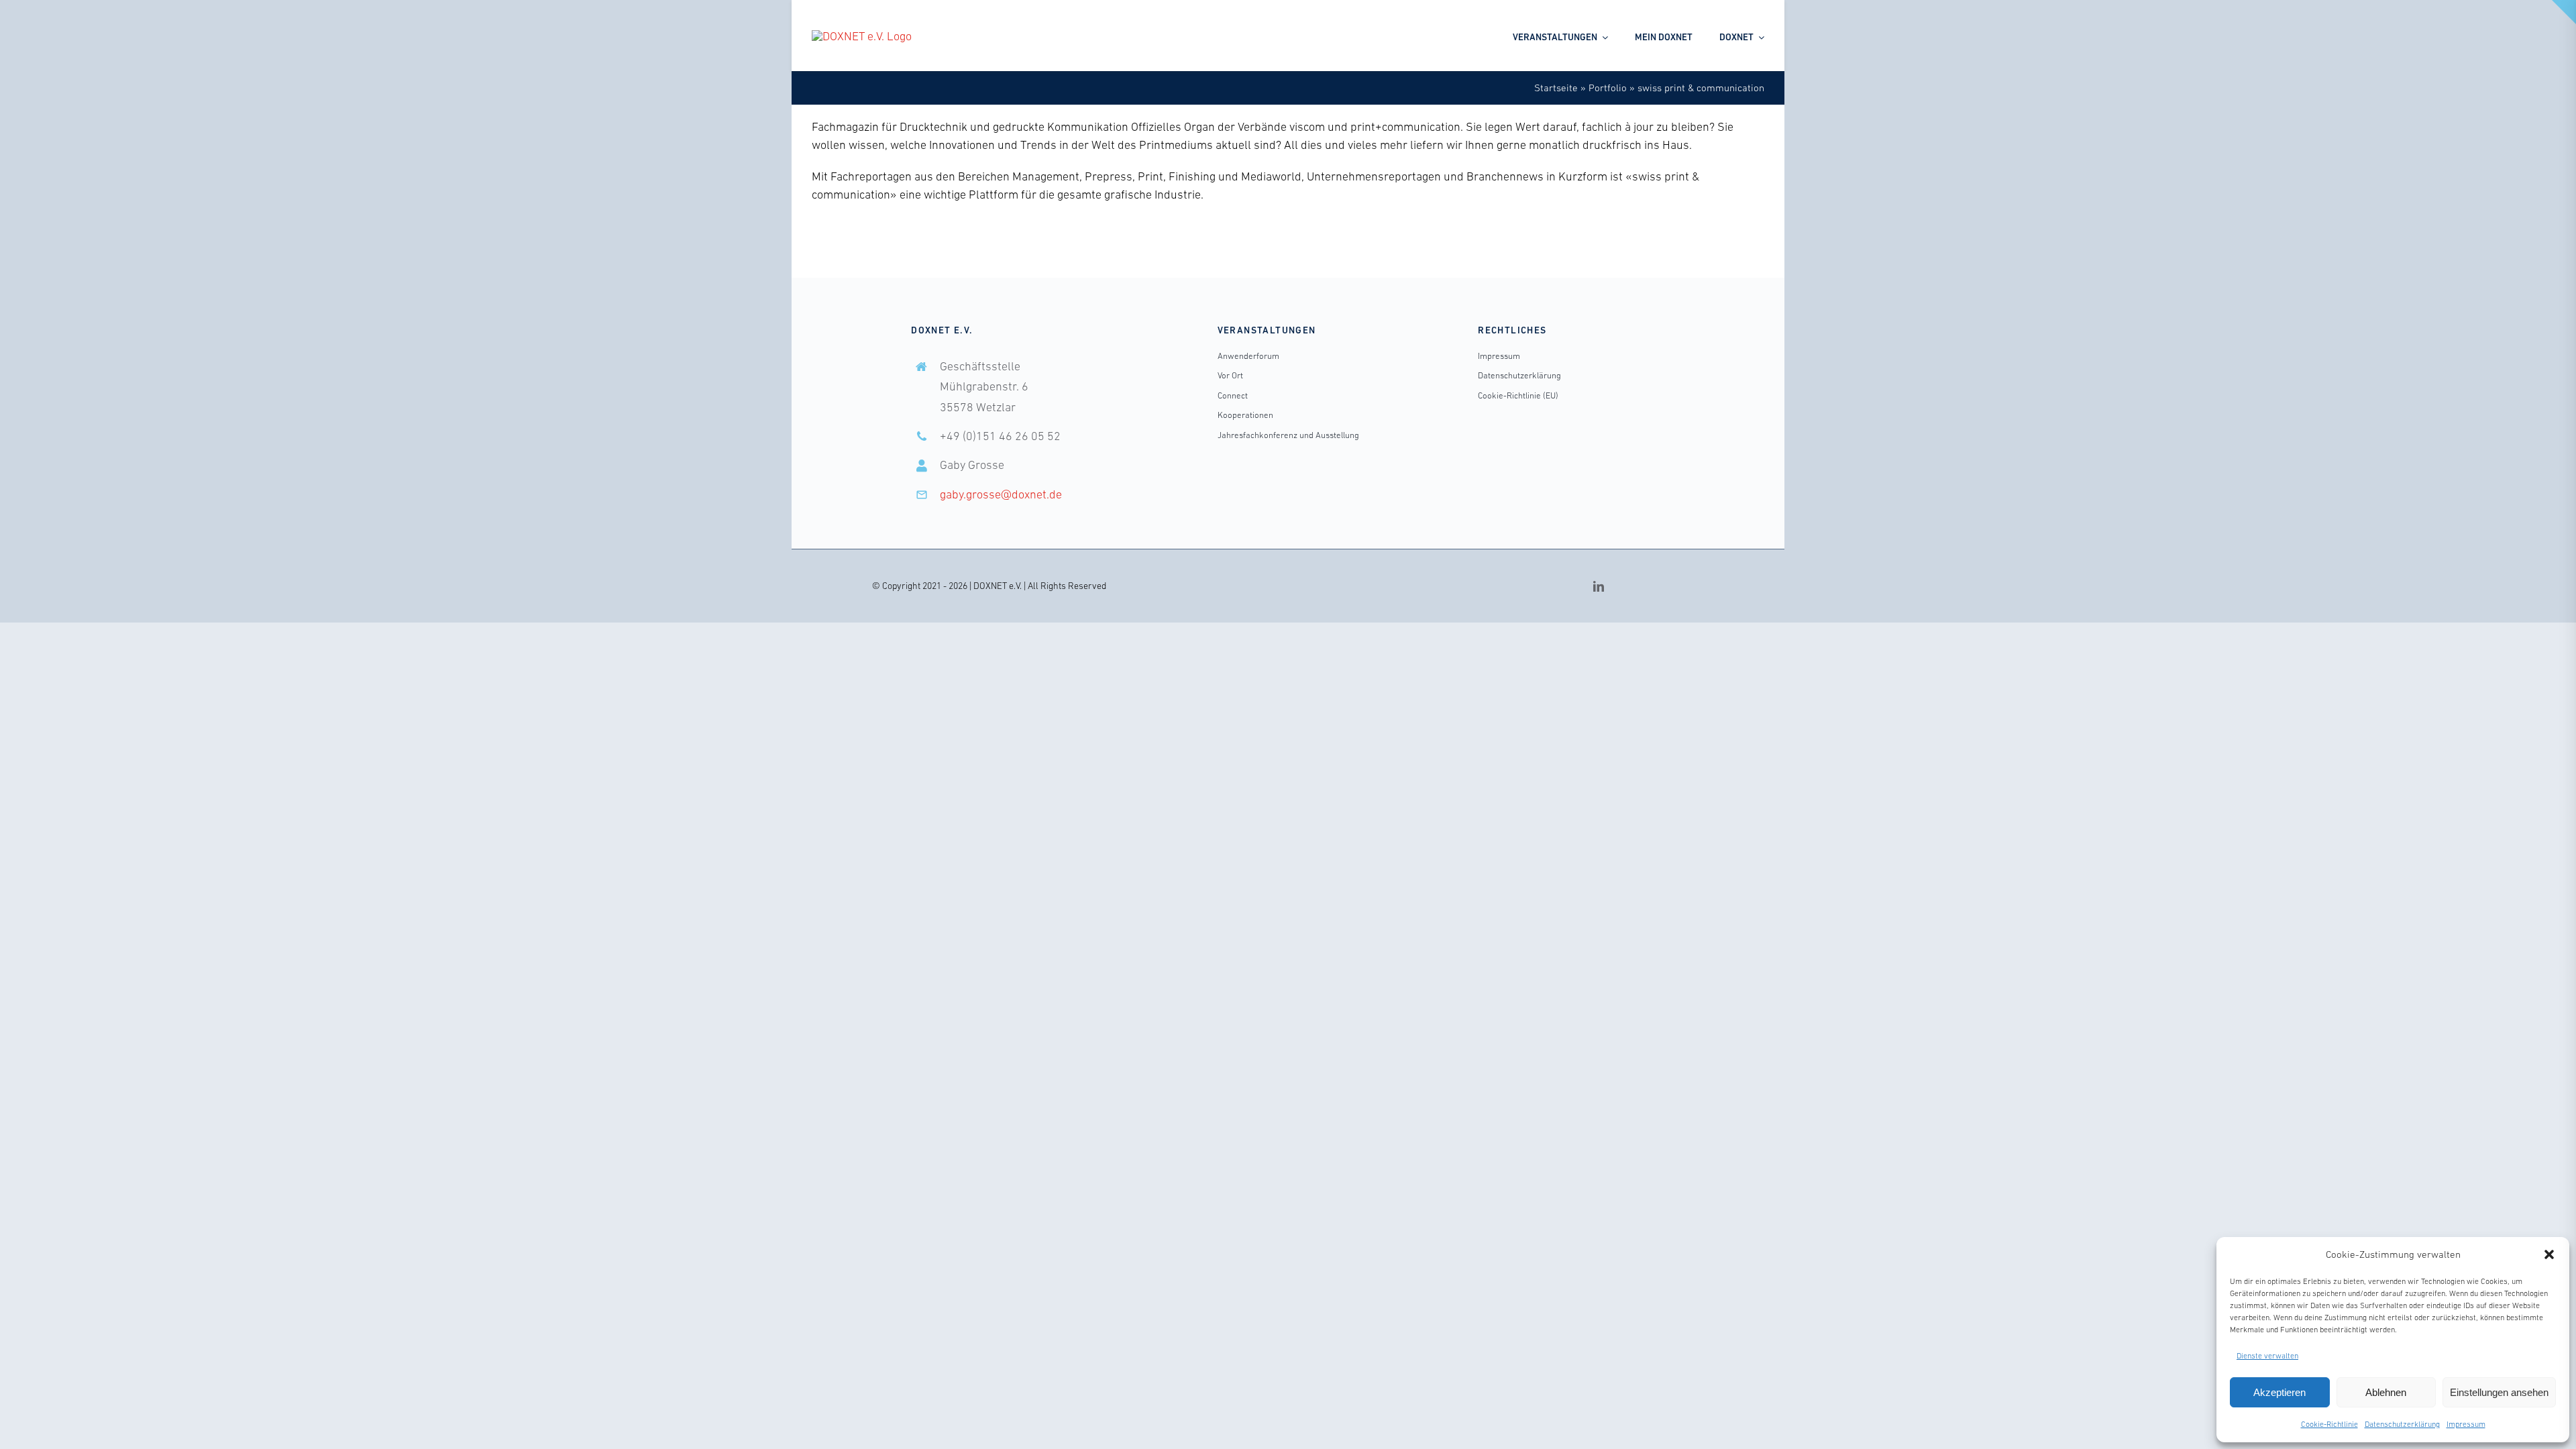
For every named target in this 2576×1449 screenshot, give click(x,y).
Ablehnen (2386, 1392)
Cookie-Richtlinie (2329, 1424)
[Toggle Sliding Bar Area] (2564, 12)
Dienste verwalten (2267, 1356)
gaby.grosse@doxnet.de (1001, 494)
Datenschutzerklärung (2402, 1424)
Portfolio (1608, 88)
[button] (2549, 1254)
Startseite (1556, 88)
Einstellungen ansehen (2499, 1392)
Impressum (2466, 1424)
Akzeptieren (2279, 1392)
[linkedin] (1599, 586)
